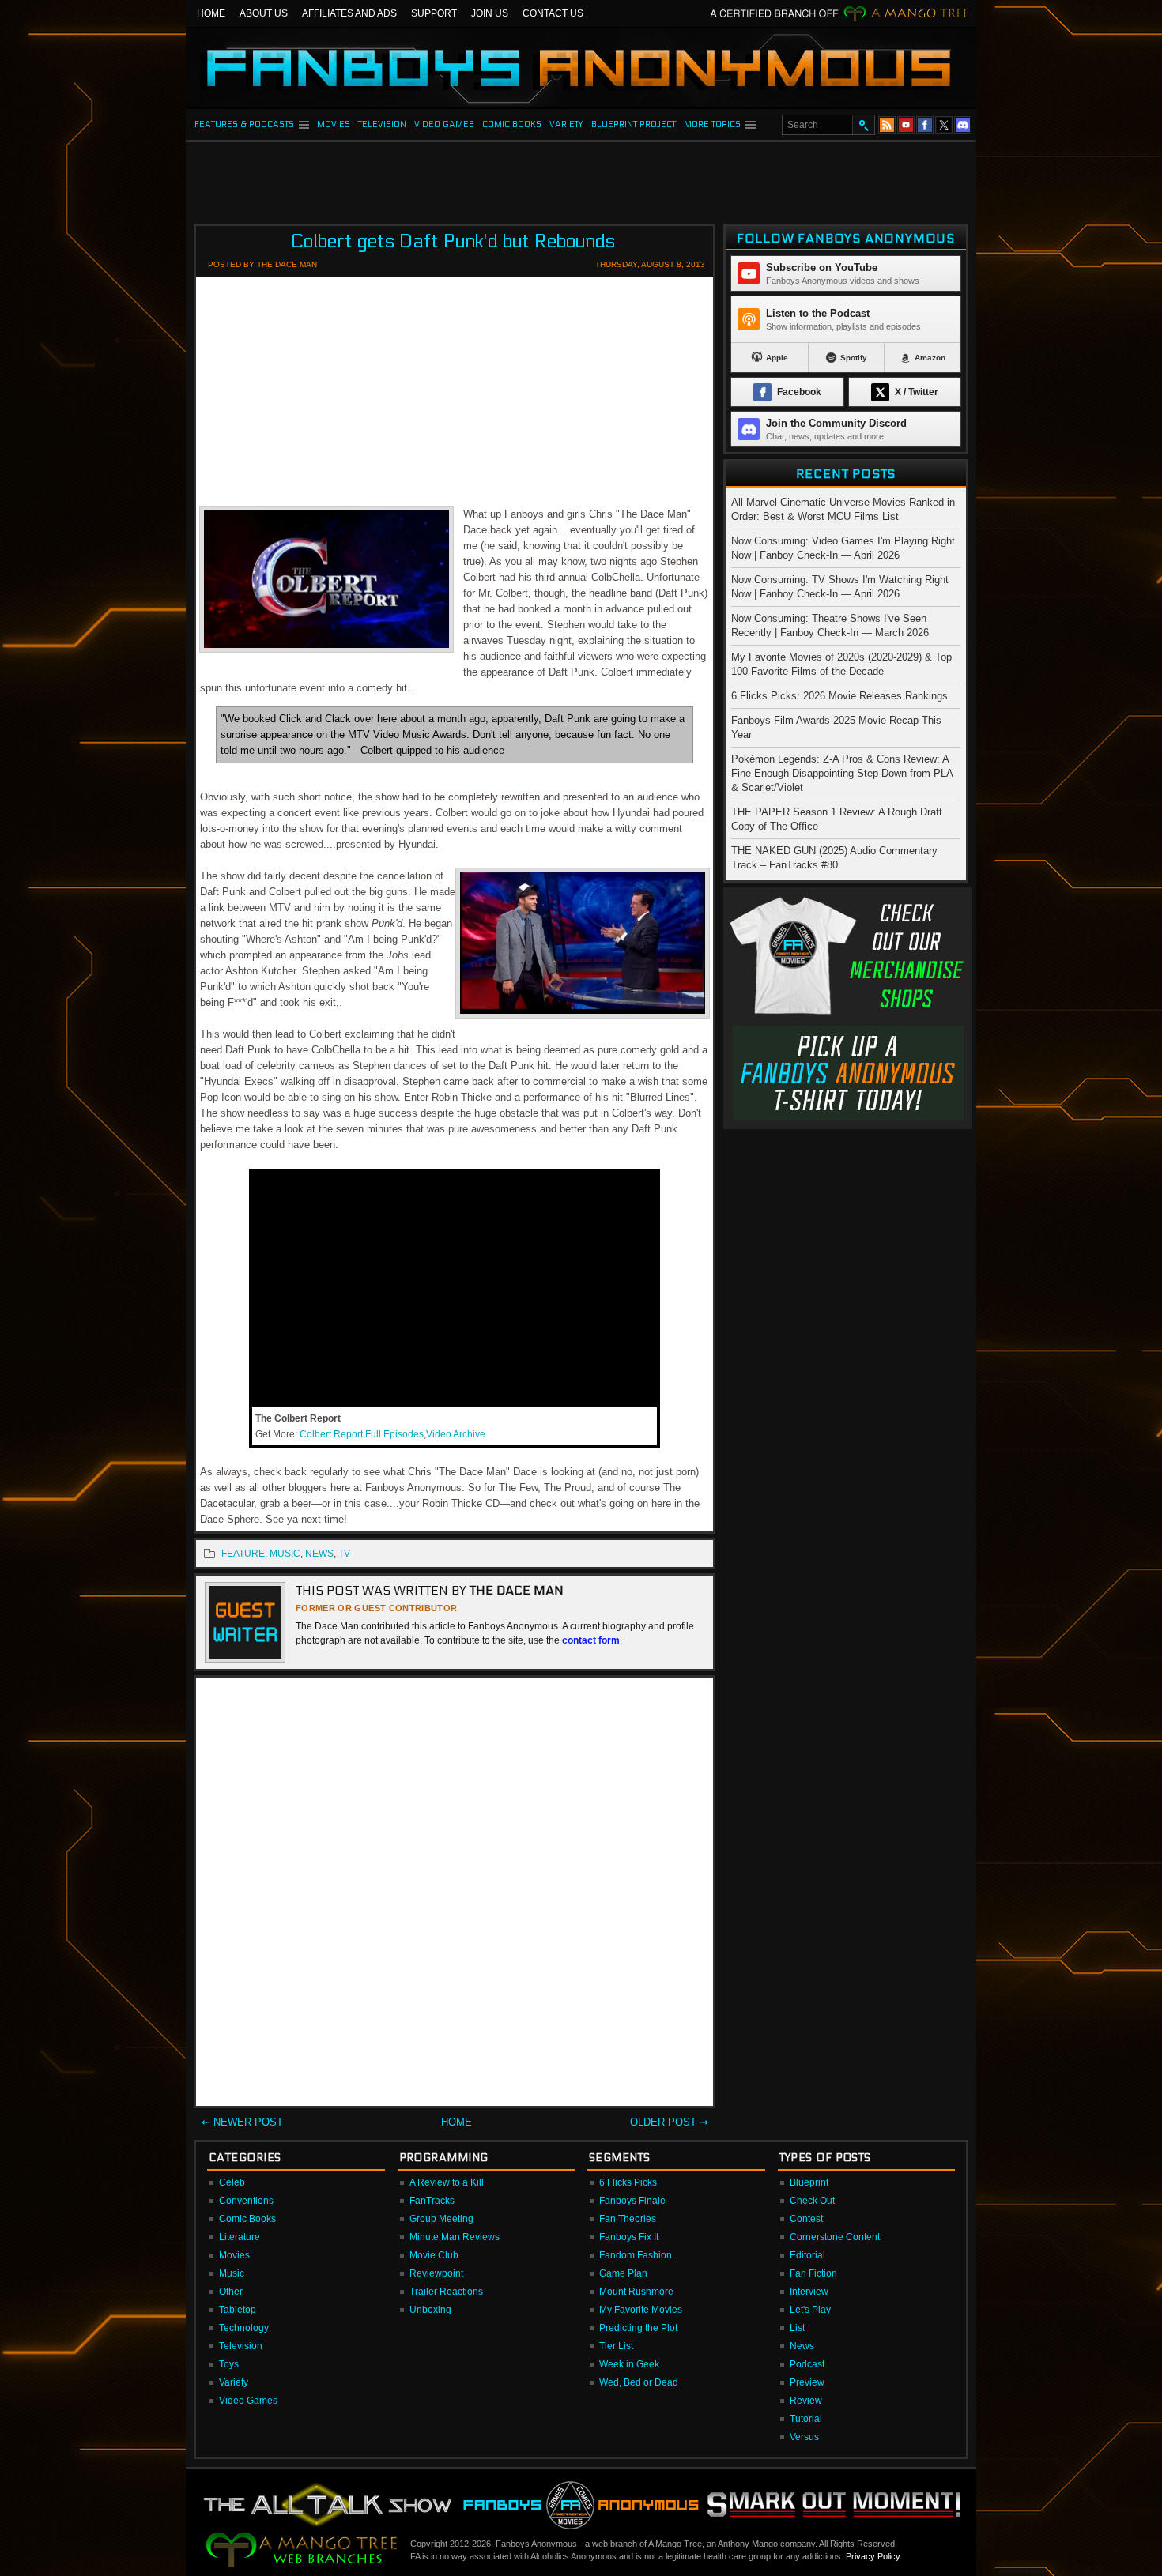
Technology (244, 2328)
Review (806, 2401)
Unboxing (430, 2310)
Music (232, 2273)
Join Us (490, 13)
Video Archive (456, 1434)
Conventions (246, 2201)
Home (211, 13)
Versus (804, 2437)
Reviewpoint (436, 2273)
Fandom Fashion (636, 2255)
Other (231, 2292)
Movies (234, 2255)
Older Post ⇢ (669, 2122)
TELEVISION (382, 124)
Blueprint (809, 2182)
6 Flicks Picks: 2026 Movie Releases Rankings (839, 696)
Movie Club (434, 2255)
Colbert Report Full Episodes (362, 1434)
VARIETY (566, 124)
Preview (807, 2382)
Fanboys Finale (632, 2201)
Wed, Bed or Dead (639, 2382)
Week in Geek (629, 2364)
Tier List (616, 2346)
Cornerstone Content (835, 2237)
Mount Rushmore (636, 2292)
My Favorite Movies (641, 2310)
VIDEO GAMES (444, 124)
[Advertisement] (581, 178)
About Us (264, 13)
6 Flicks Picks (628, 2182)
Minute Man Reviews (455, 2237)
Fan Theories (628, 2219)
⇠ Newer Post (242, 2122)
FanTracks (432, 2201)
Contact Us (553, 13)
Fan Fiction (813, 2273)
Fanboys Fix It (629, 2237)
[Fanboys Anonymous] (581, 68)
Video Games (248, 2401)
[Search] (863, 125)
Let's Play (810, 2310)
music (285, 1554)
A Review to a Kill (447, 2182)
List (797, 2328)
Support (434, 13)
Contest (806, 2219)
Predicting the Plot (638, 2328)
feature (243, 1554)
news (319, 1554)
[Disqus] (455, 1895)
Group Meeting (441, 2219)
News (802, 2346)
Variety (234, 2382)
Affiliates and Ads (349, 13)
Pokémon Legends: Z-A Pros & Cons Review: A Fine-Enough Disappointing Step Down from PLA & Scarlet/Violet (842, 773)
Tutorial (806, 2419)
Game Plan (623, 2273)
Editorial (807, 2255)
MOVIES (334, 124)
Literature (240, 2237)
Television (241, 2346)
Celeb (232, 2182)
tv (344, 1554)
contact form (591, 1640)
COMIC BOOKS (512, 124)
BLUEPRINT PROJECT (634, 124)
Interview (809, 2292)
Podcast (807, 2364)
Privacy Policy (873, 2556)
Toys (229, 2364)
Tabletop (238, 2310)
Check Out (812, 2201)
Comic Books (247, 2219)
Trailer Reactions (446, 2292)
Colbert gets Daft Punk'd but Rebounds (453, 241)
